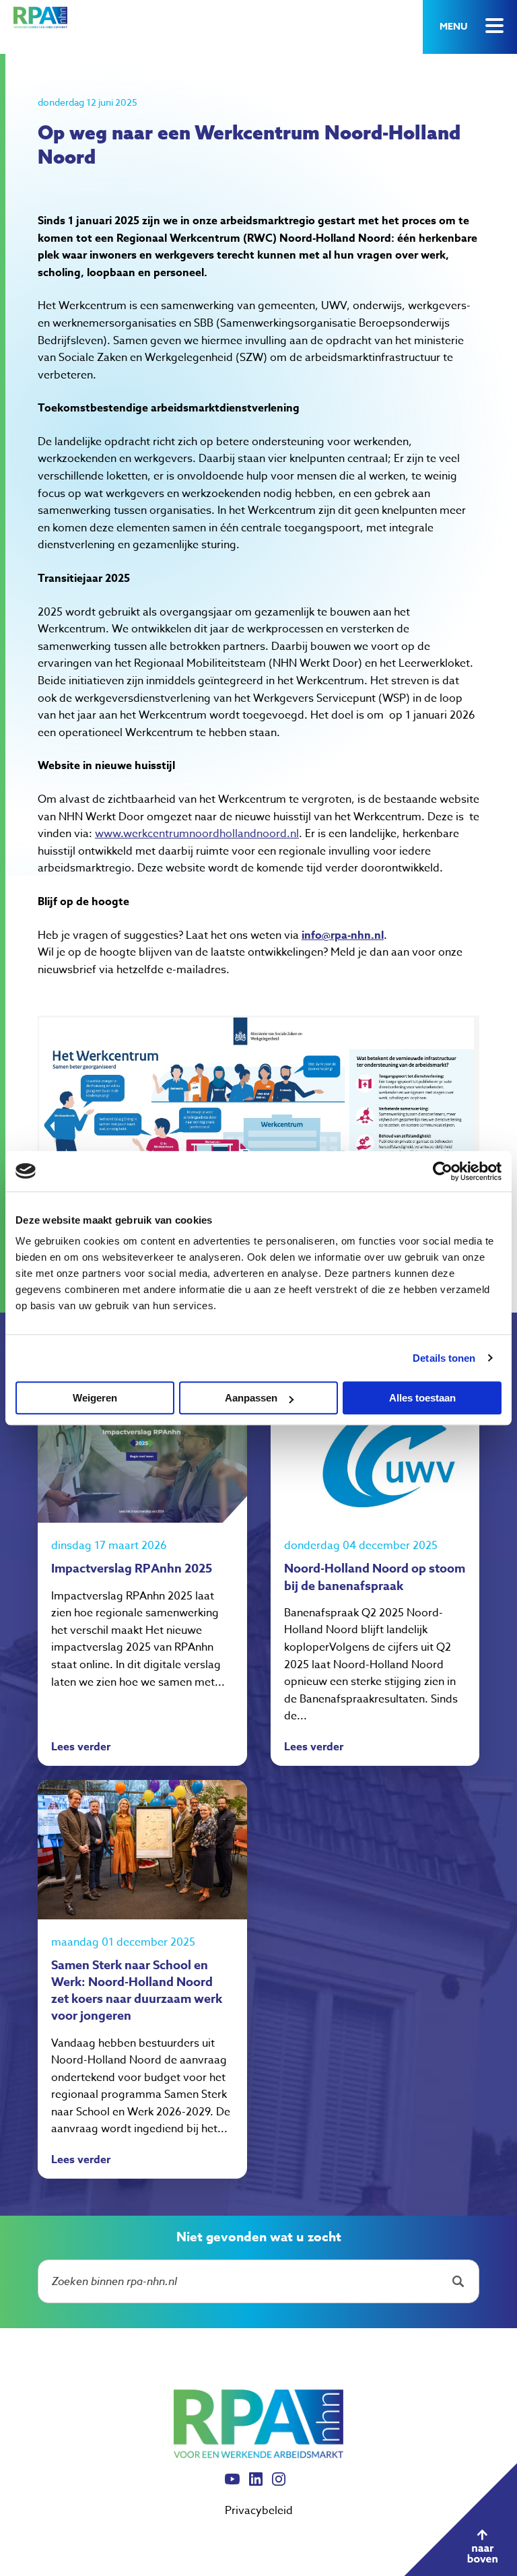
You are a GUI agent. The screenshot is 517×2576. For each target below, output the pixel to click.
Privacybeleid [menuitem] (259, 2511)
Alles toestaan (422, 1398)
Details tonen (444, 1358)
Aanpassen (251, 1398)
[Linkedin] (256, 2485)
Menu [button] (453, 27)
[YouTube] (232, 2485)
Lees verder (81, 1748)
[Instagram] (279, 2485)
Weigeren (95, 1398)
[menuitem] (232, 2486)
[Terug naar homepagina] (40, 18)
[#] (460, 2519)
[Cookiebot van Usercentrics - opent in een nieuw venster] (443, 1171)
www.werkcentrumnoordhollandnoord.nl (197, 834)
